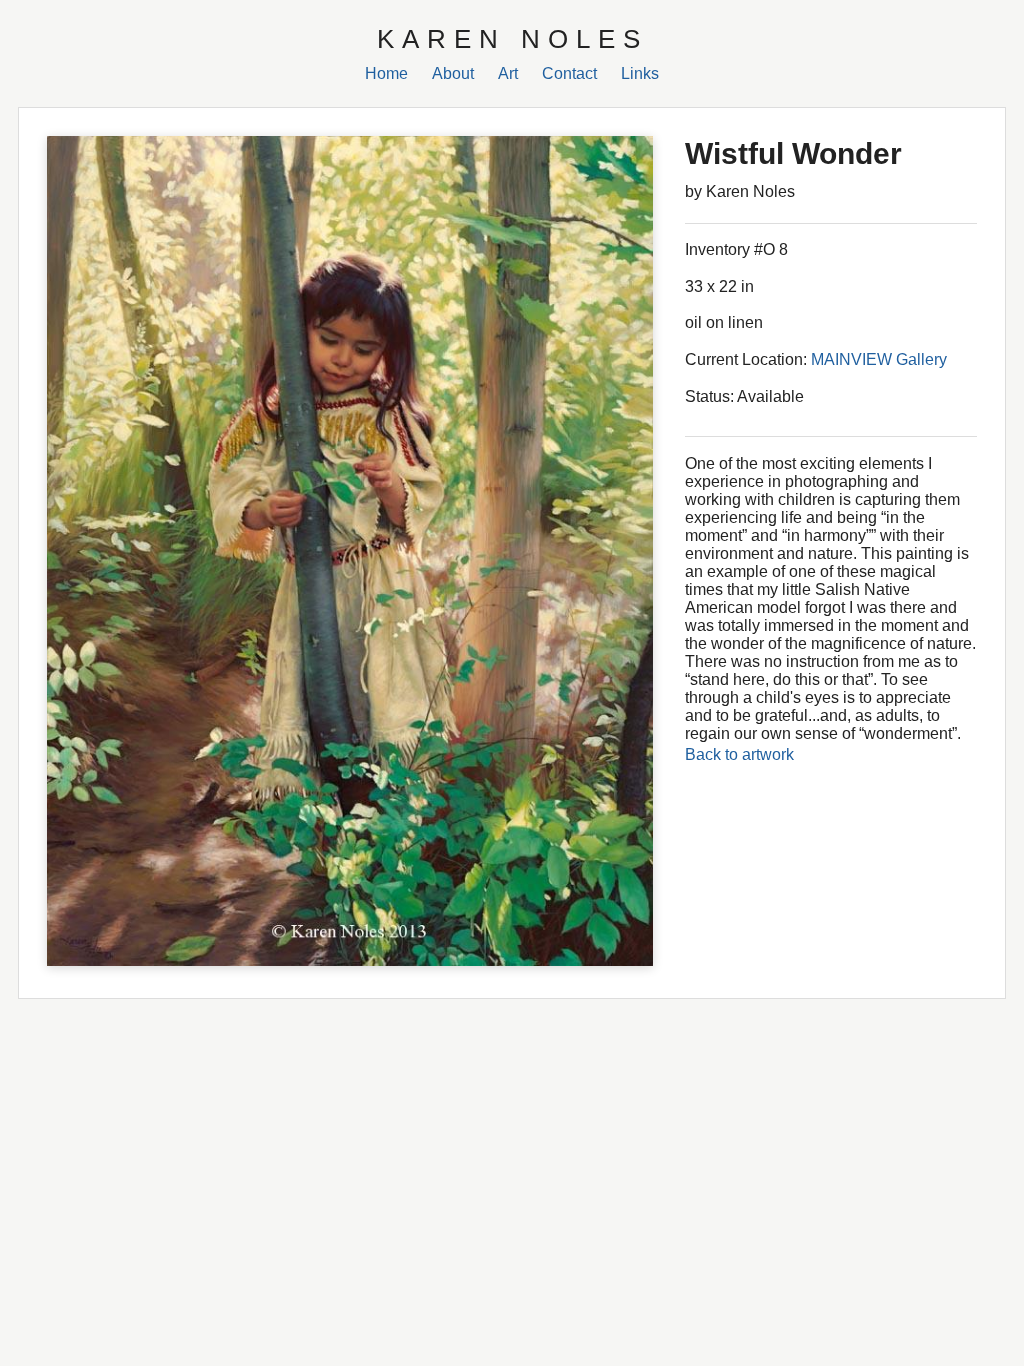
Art (508, 73)
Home (386, 73)
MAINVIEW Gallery (879, 359)
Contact (569, 73)
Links (640, 73)
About (453, 73)
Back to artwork (739, 754)
